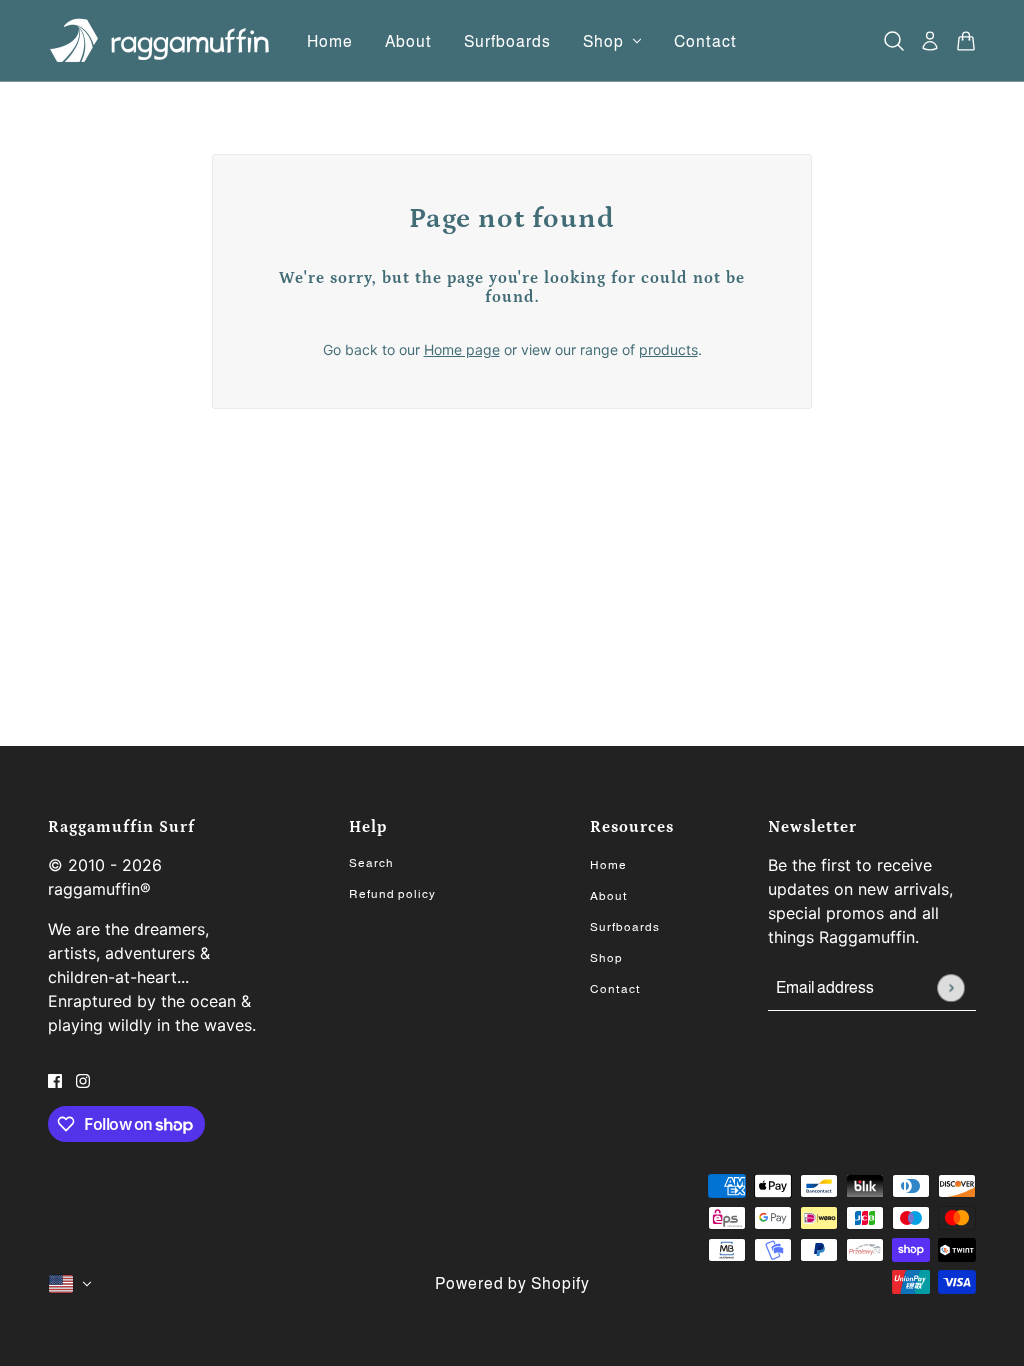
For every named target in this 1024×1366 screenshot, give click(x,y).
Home (608, 865)
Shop (606, 958)
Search (371, 863)
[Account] (930, 41)
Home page (462, 349)
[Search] (894, 41)
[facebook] (55, 1079)
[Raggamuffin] (161, 41)
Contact (615, 989)
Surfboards (625, 927)
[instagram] (83, 1079)
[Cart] (966, 41)
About (609, 896)
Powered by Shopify (512, 1283)
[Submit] (950, 987)
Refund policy (392, 894)
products (668, 349)
